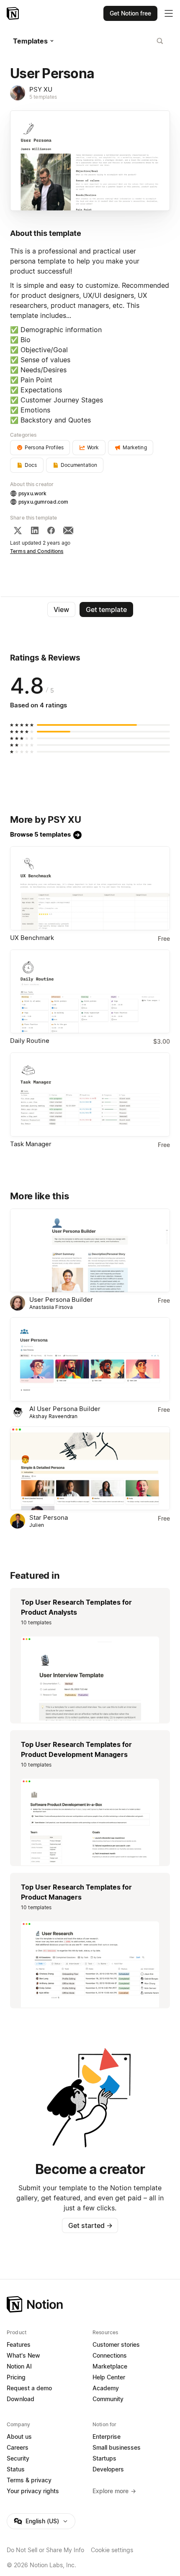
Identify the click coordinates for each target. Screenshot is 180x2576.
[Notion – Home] (14, 13)
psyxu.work (32, 493)
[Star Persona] (90, 1469)
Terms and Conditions (37, 551)
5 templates (43, 97)
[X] (18, 530)
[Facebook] (51, 530)
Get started (90, 2225)
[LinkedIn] (35, 530)
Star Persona (49, 1517)
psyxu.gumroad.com (43, 502)
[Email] (68, 530)
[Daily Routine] (90, 992)
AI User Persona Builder (65, 1409)
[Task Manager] (90, 1095)
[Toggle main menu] (169, 13)
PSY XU (41, 89)
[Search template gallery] (160, 41)
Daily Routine (30, 1041)
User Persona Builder (61, 1300)
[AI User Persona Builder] (90, 1359)
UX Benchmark (32, 938)
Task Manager (31, 1144)
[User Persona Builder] (90, 1251)
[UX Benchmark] (90, 888)
